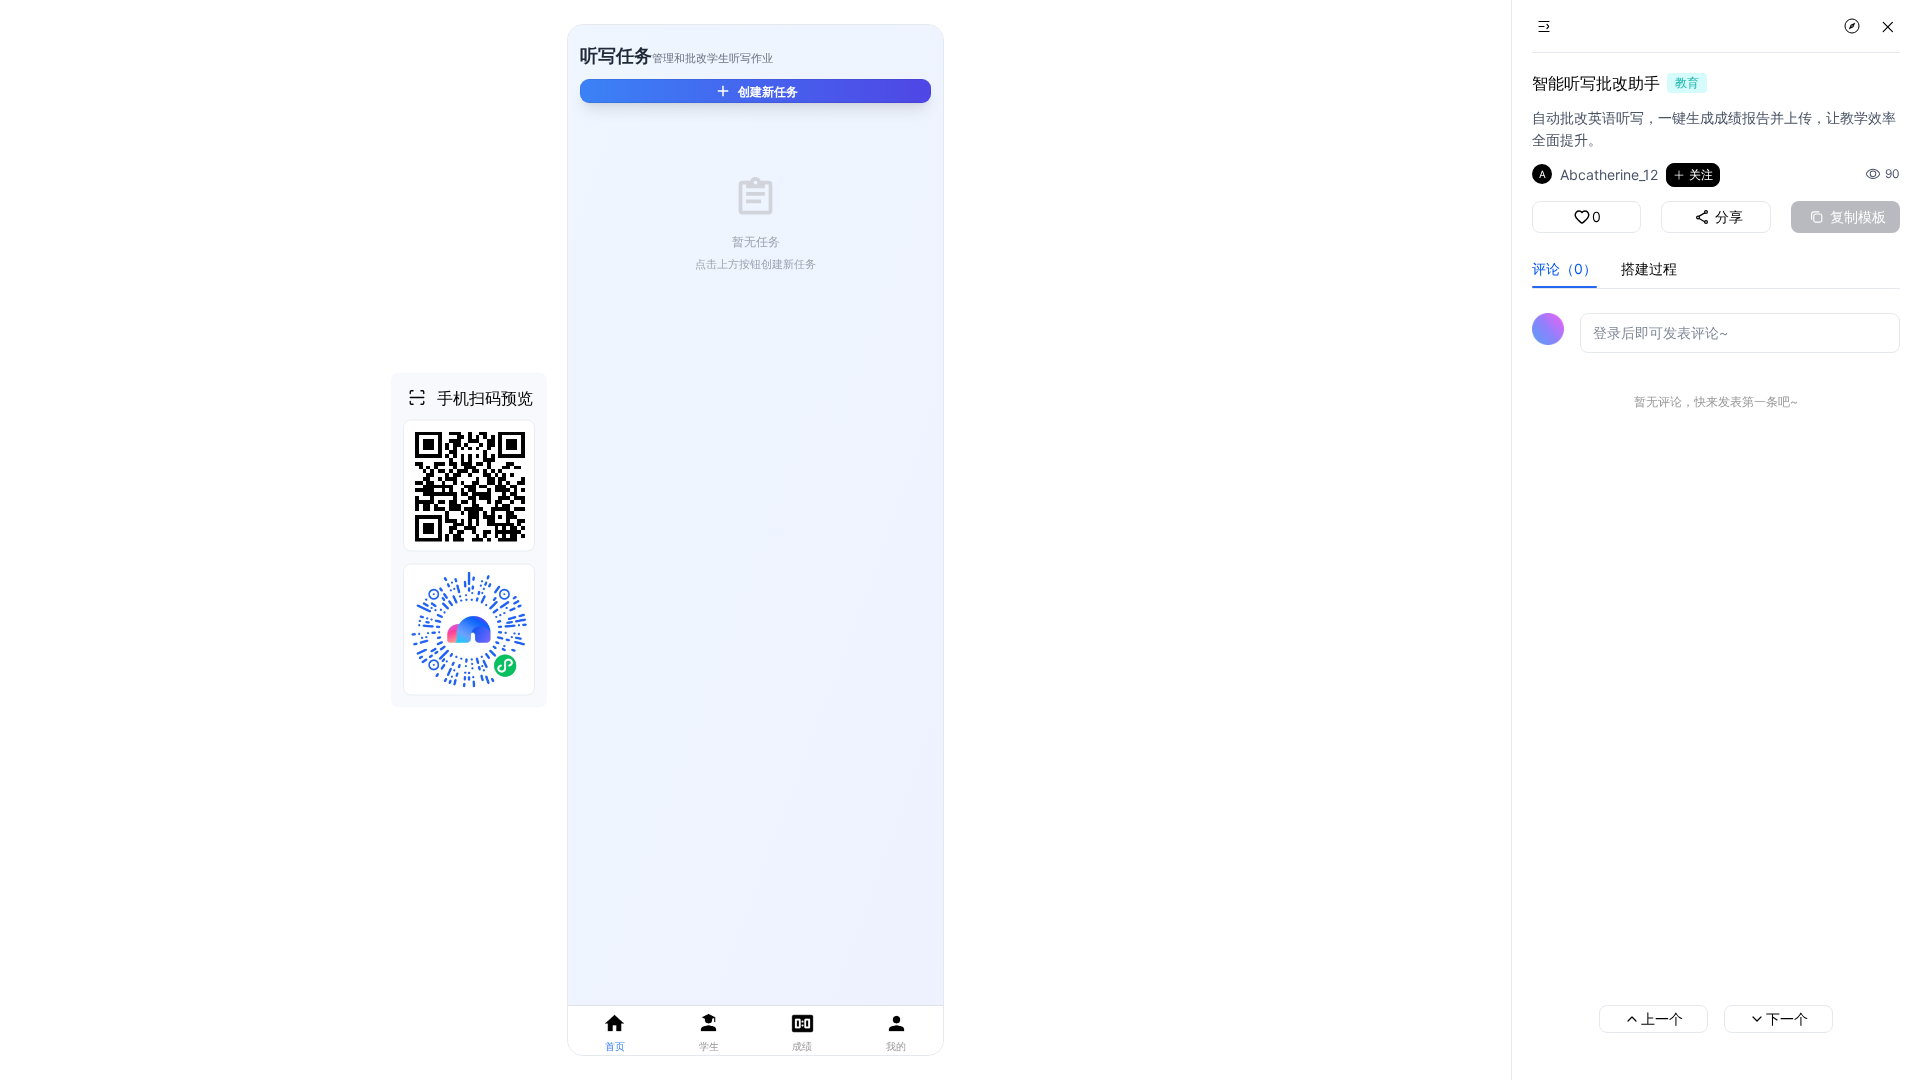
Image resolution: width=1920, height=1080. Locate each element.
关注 (1701, 174)
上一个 (1662, 1018)
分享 (1729, 216)
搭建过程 (1649, 268)
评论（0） (1564, 268)
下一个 (1787, 1018)
